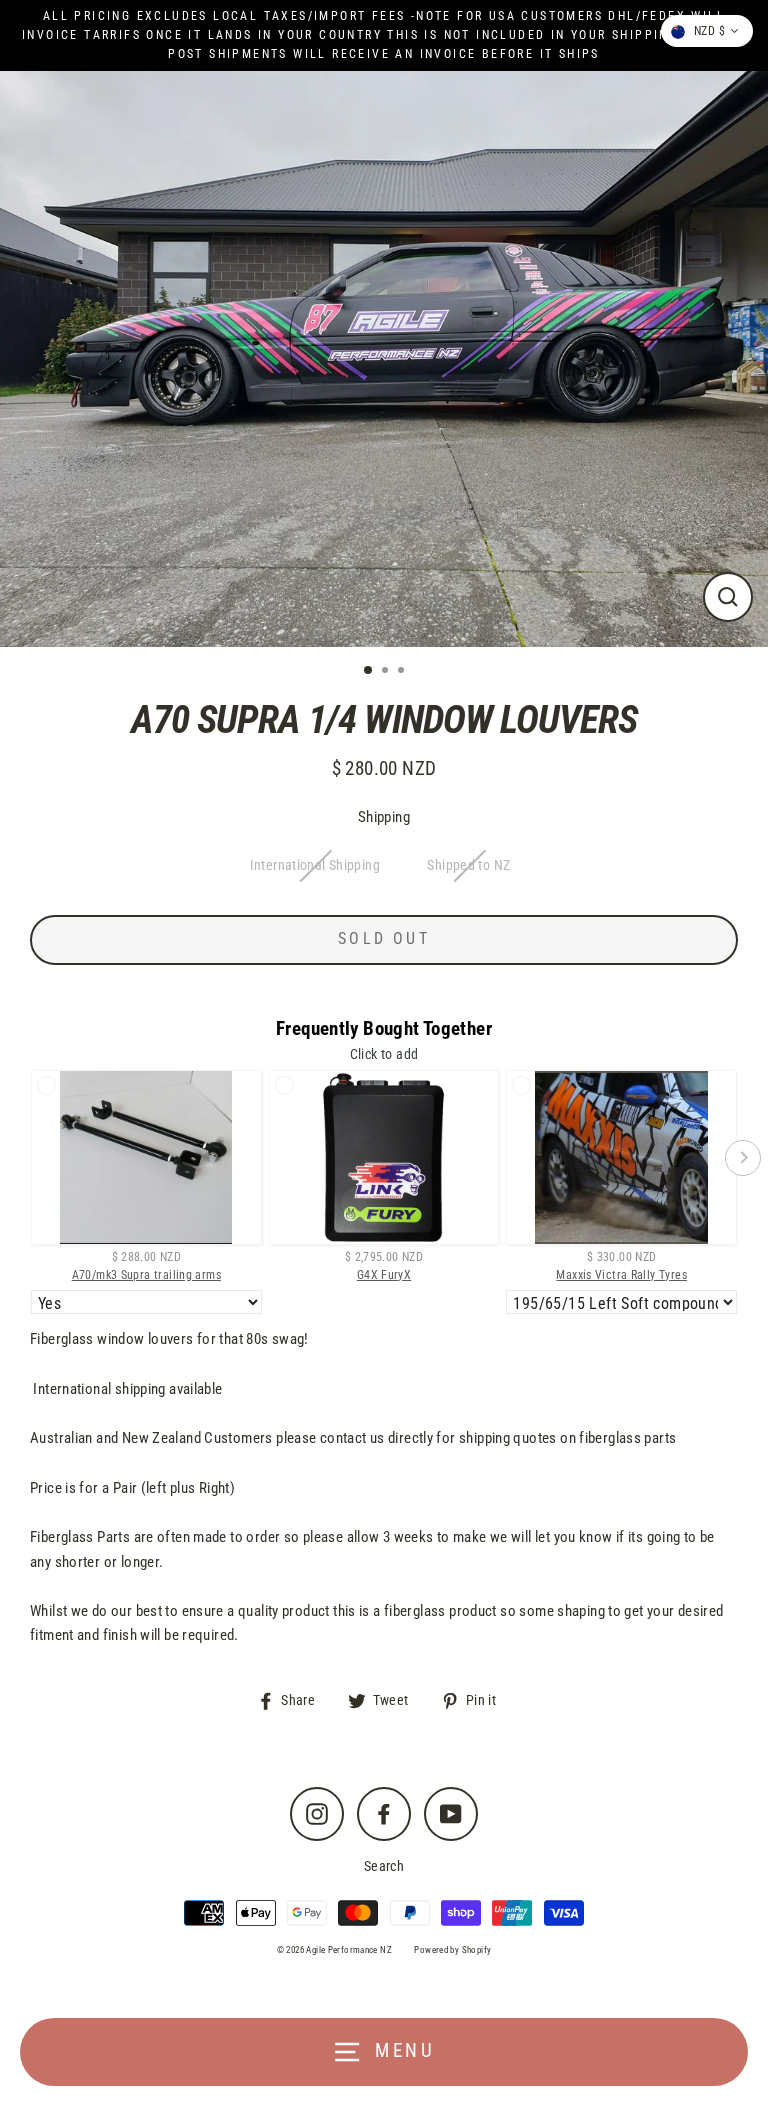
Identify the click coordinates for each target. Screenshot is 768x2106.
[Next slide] (743, 1158)
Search (384, 1866)
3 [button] (403, 672)
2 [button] (387, 672)
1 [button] (369, 671)
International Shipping (315, 865)
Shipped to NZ (468, 865)
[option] (384, 359)
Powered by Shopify (452, 1950)
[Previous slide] (25, 1158)
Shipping (384, 817)
